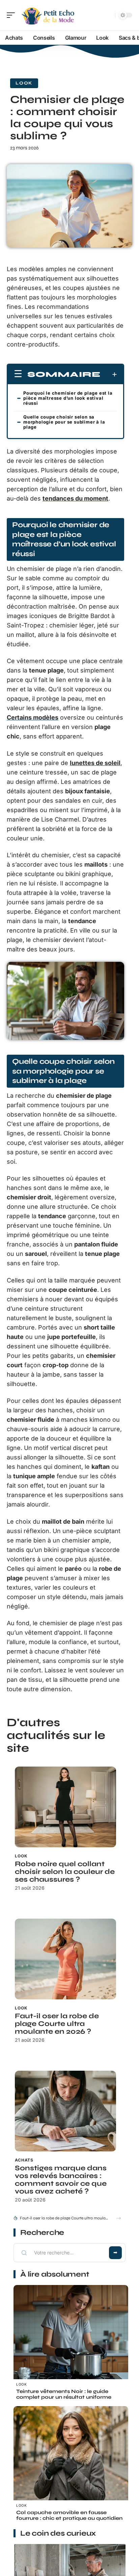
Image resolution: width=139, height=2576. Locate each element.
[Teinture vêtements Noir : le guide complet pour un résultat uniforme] (71, 2342)
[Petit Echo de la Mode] (49, 15)
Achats (24, 2160)
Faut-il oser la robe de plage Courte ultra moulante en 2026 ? (57, 2024)
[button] (119, 2218)
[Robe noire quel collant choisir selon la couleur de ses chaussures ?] (65, 1807)
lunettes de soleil (95, 763)
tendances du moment (75, 498)
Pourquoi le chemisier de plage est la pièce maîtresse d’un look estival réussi (68, 398)
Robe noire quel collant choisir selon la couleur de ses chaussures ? (65, 1872)
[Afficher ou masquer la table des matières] (109, 374)
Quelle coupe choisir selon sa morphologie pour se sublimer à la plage (64, 422)
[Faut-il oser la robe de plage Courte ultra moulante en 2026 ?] (65, 1959)
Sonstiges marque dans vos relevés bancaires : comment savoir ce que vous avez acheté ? (61, 2180)
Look (24, 83)
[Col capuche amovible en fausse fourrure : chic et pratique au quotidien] (71, 2463)
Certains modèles (33, 717)
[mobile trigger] (12, 15)
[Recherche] (109, 15)
